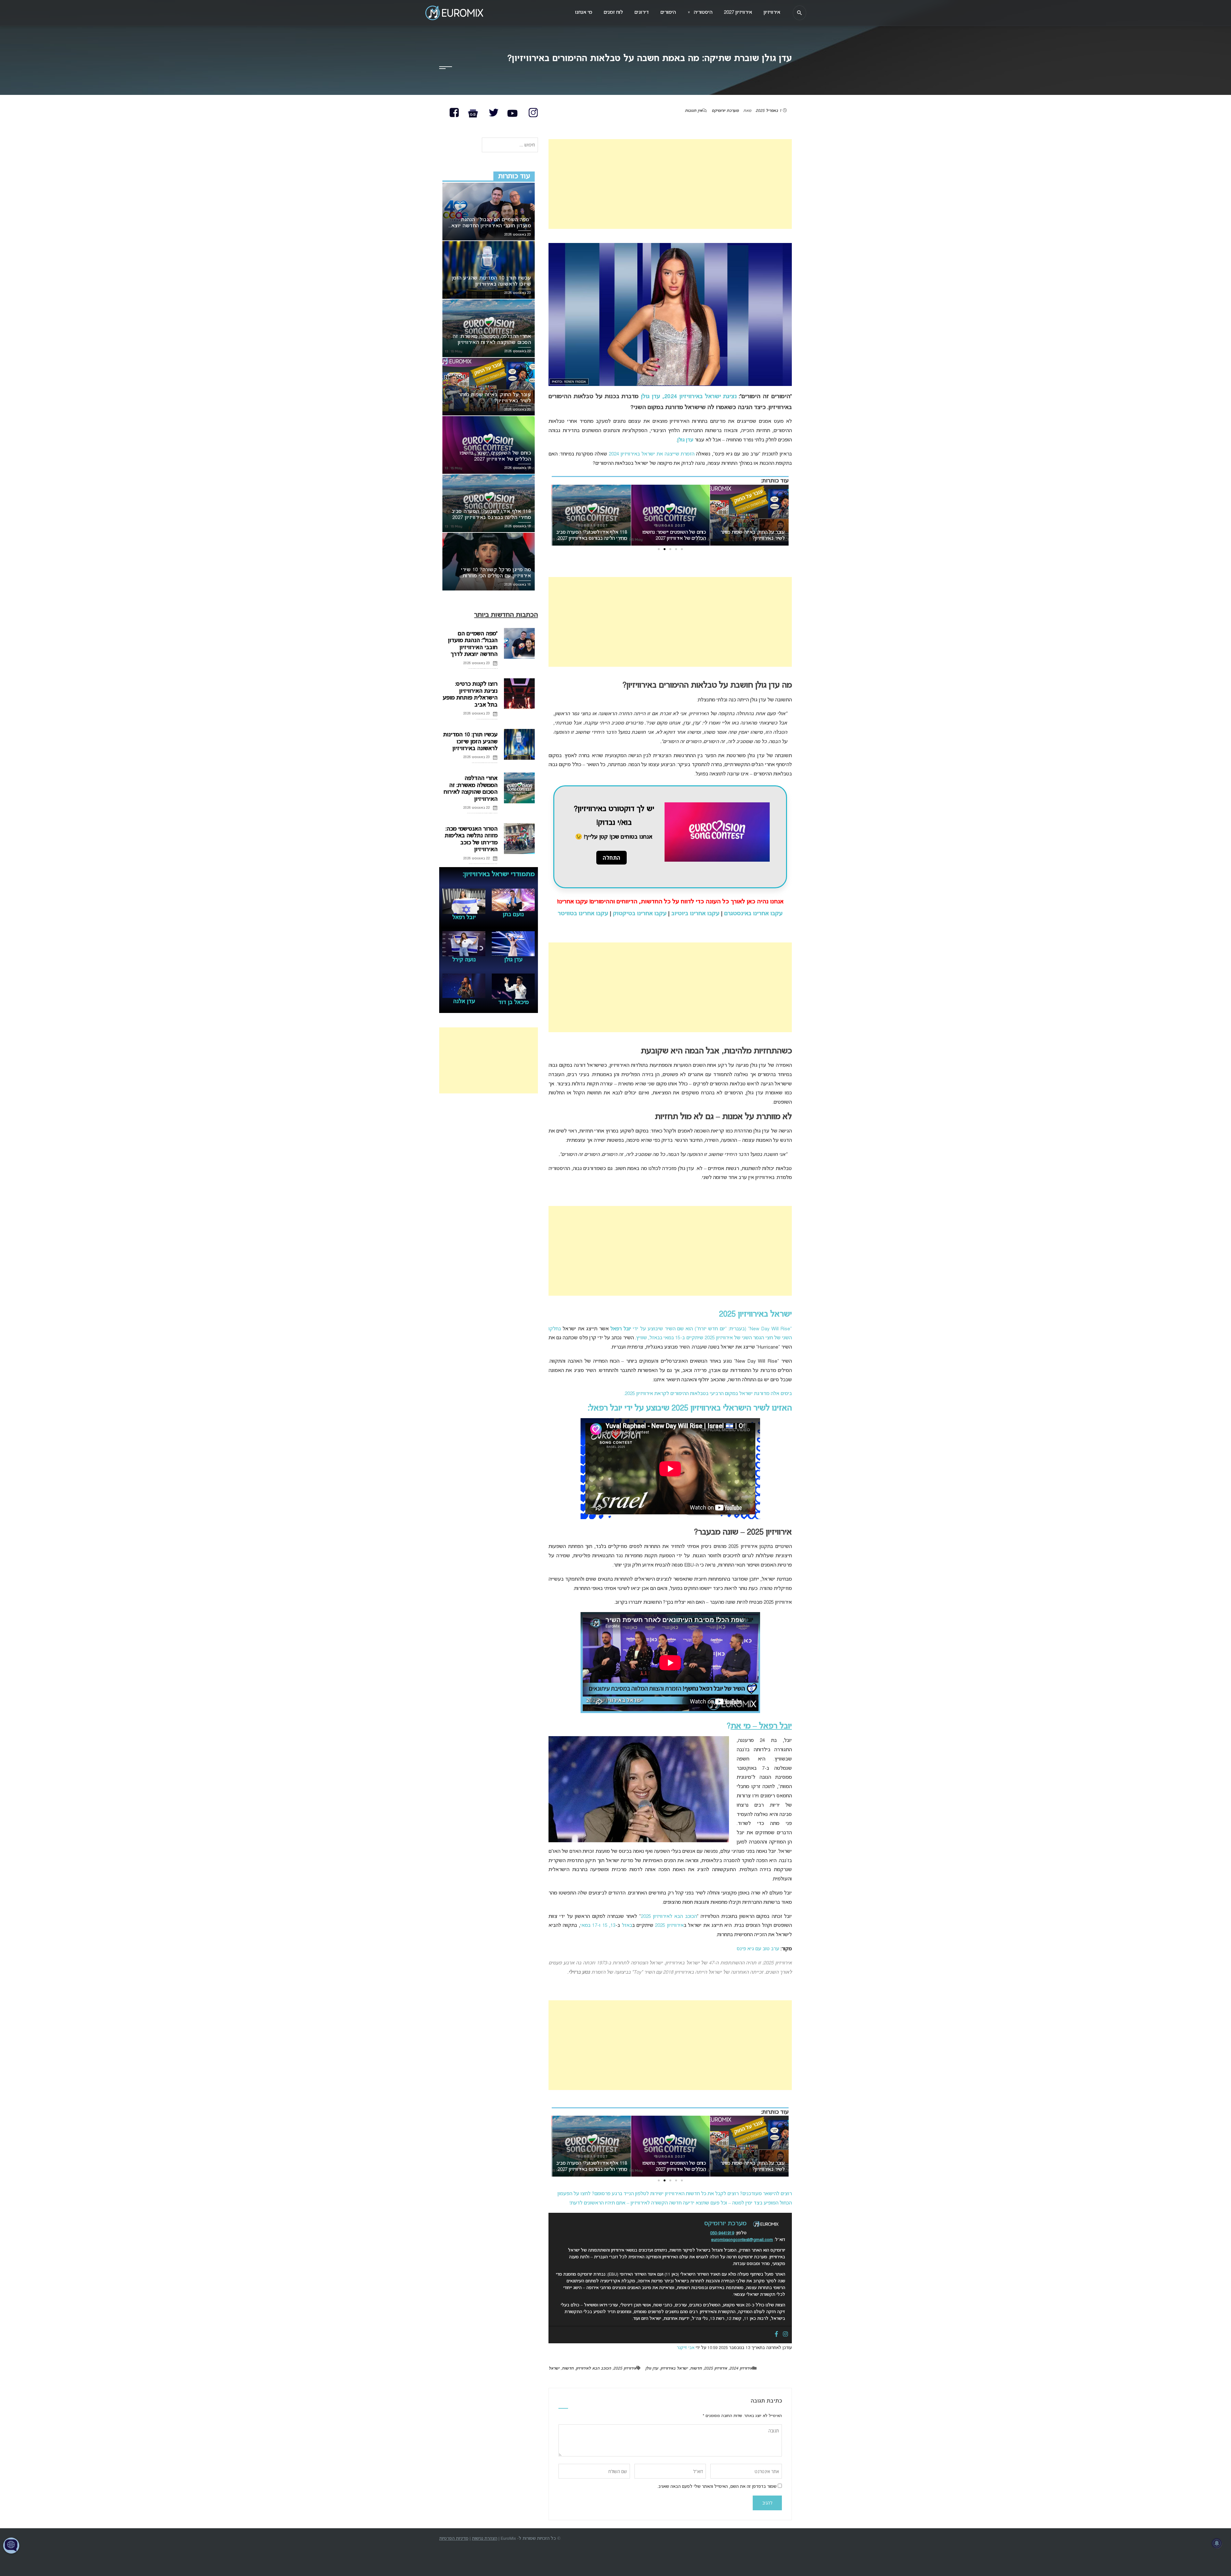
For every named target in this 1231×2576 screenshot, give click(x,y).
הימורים (668, 13)
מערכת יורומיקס (725, 111)
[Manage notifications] (1217, 2543)
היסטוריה (700, 13)
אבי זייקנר (686, 2348)
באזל (627, 1926)
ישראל (554, 2369)
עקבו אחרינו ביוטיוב (695, 914)
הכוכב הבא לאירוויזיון (593, 2369)
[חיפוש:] (510, 145)
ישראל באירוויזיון (674, 2369)
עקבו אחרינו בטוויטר (583, 914)
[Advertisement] (670, 184)
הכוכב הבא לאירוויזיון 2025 (669, 1917)
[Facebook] (776, 2335)
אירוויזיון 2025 (669, 1926)
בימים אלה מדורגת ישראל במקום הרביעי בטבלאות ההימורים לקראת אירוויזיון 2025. (708, 1394)
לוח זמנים (613, 13)
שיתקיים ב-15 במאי (683, 1338)
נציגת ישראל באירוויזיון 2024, (698, 397)
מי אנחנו (584, 13)
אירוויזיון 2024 (741, 2369)
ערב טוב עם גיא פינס (758, 1949)
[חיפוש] (800, 13)
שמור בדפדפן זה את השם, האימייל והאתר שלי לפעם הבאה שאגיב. (717, 2487)
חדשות (696, 2369)
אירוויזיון (772, 13)
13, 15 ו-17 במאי (598, 1926)
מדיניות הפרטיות (454, 2539)
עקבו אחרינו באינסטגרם (753, 914)
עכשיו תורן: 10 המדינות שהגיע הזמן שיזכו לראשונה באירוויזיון (470, 742)
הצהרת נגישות (485, 2539)
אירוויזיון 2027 (738, 13)
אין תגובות (693, 111)
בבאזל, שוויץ (649, 1338)
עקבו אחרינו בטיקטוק (640, 914)
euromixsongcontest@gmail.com (742, 2240)
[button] (682, 549)
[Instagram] (785, 2335)
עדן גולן (650, 397)
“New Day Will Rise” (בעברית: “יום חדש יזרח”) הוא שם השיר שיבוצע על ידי (701, 1329)
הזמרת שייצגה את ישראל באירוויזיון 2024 (652, 454)
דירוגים (642, 13)
